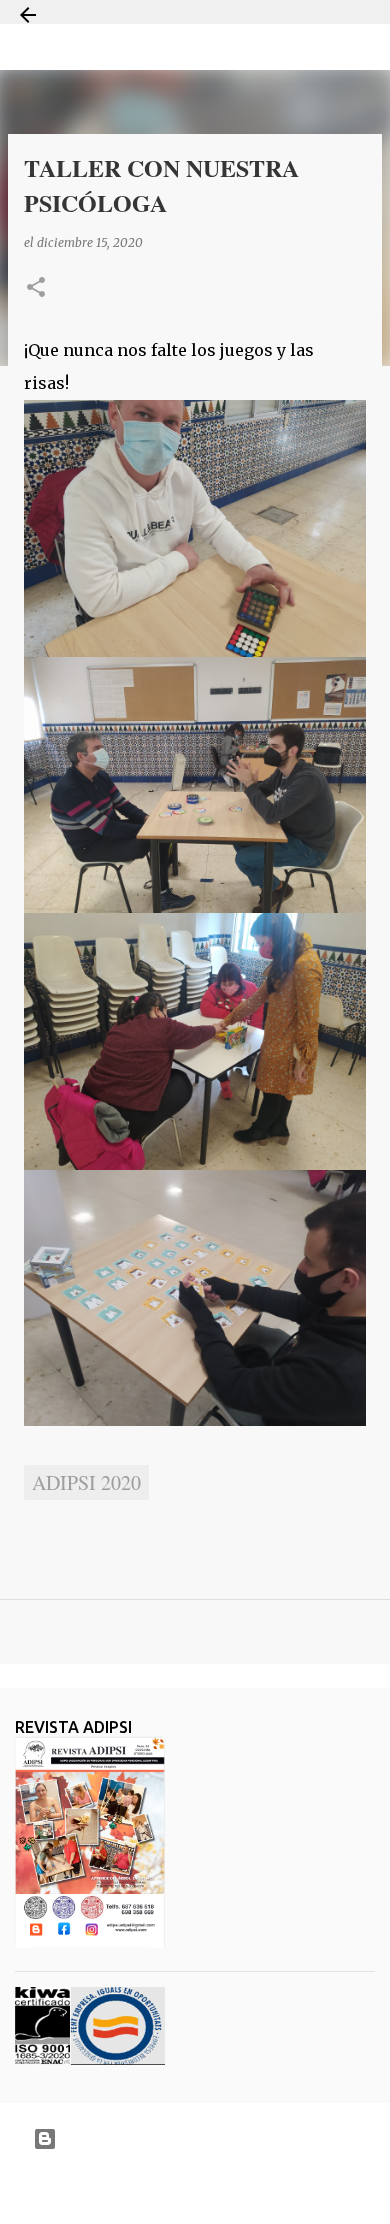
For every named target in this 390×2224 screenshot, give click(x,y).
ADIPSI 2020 (86, 1482)
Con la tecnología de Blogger (207, 2138)
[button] (36, 288)
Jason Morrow (265, 2187)
